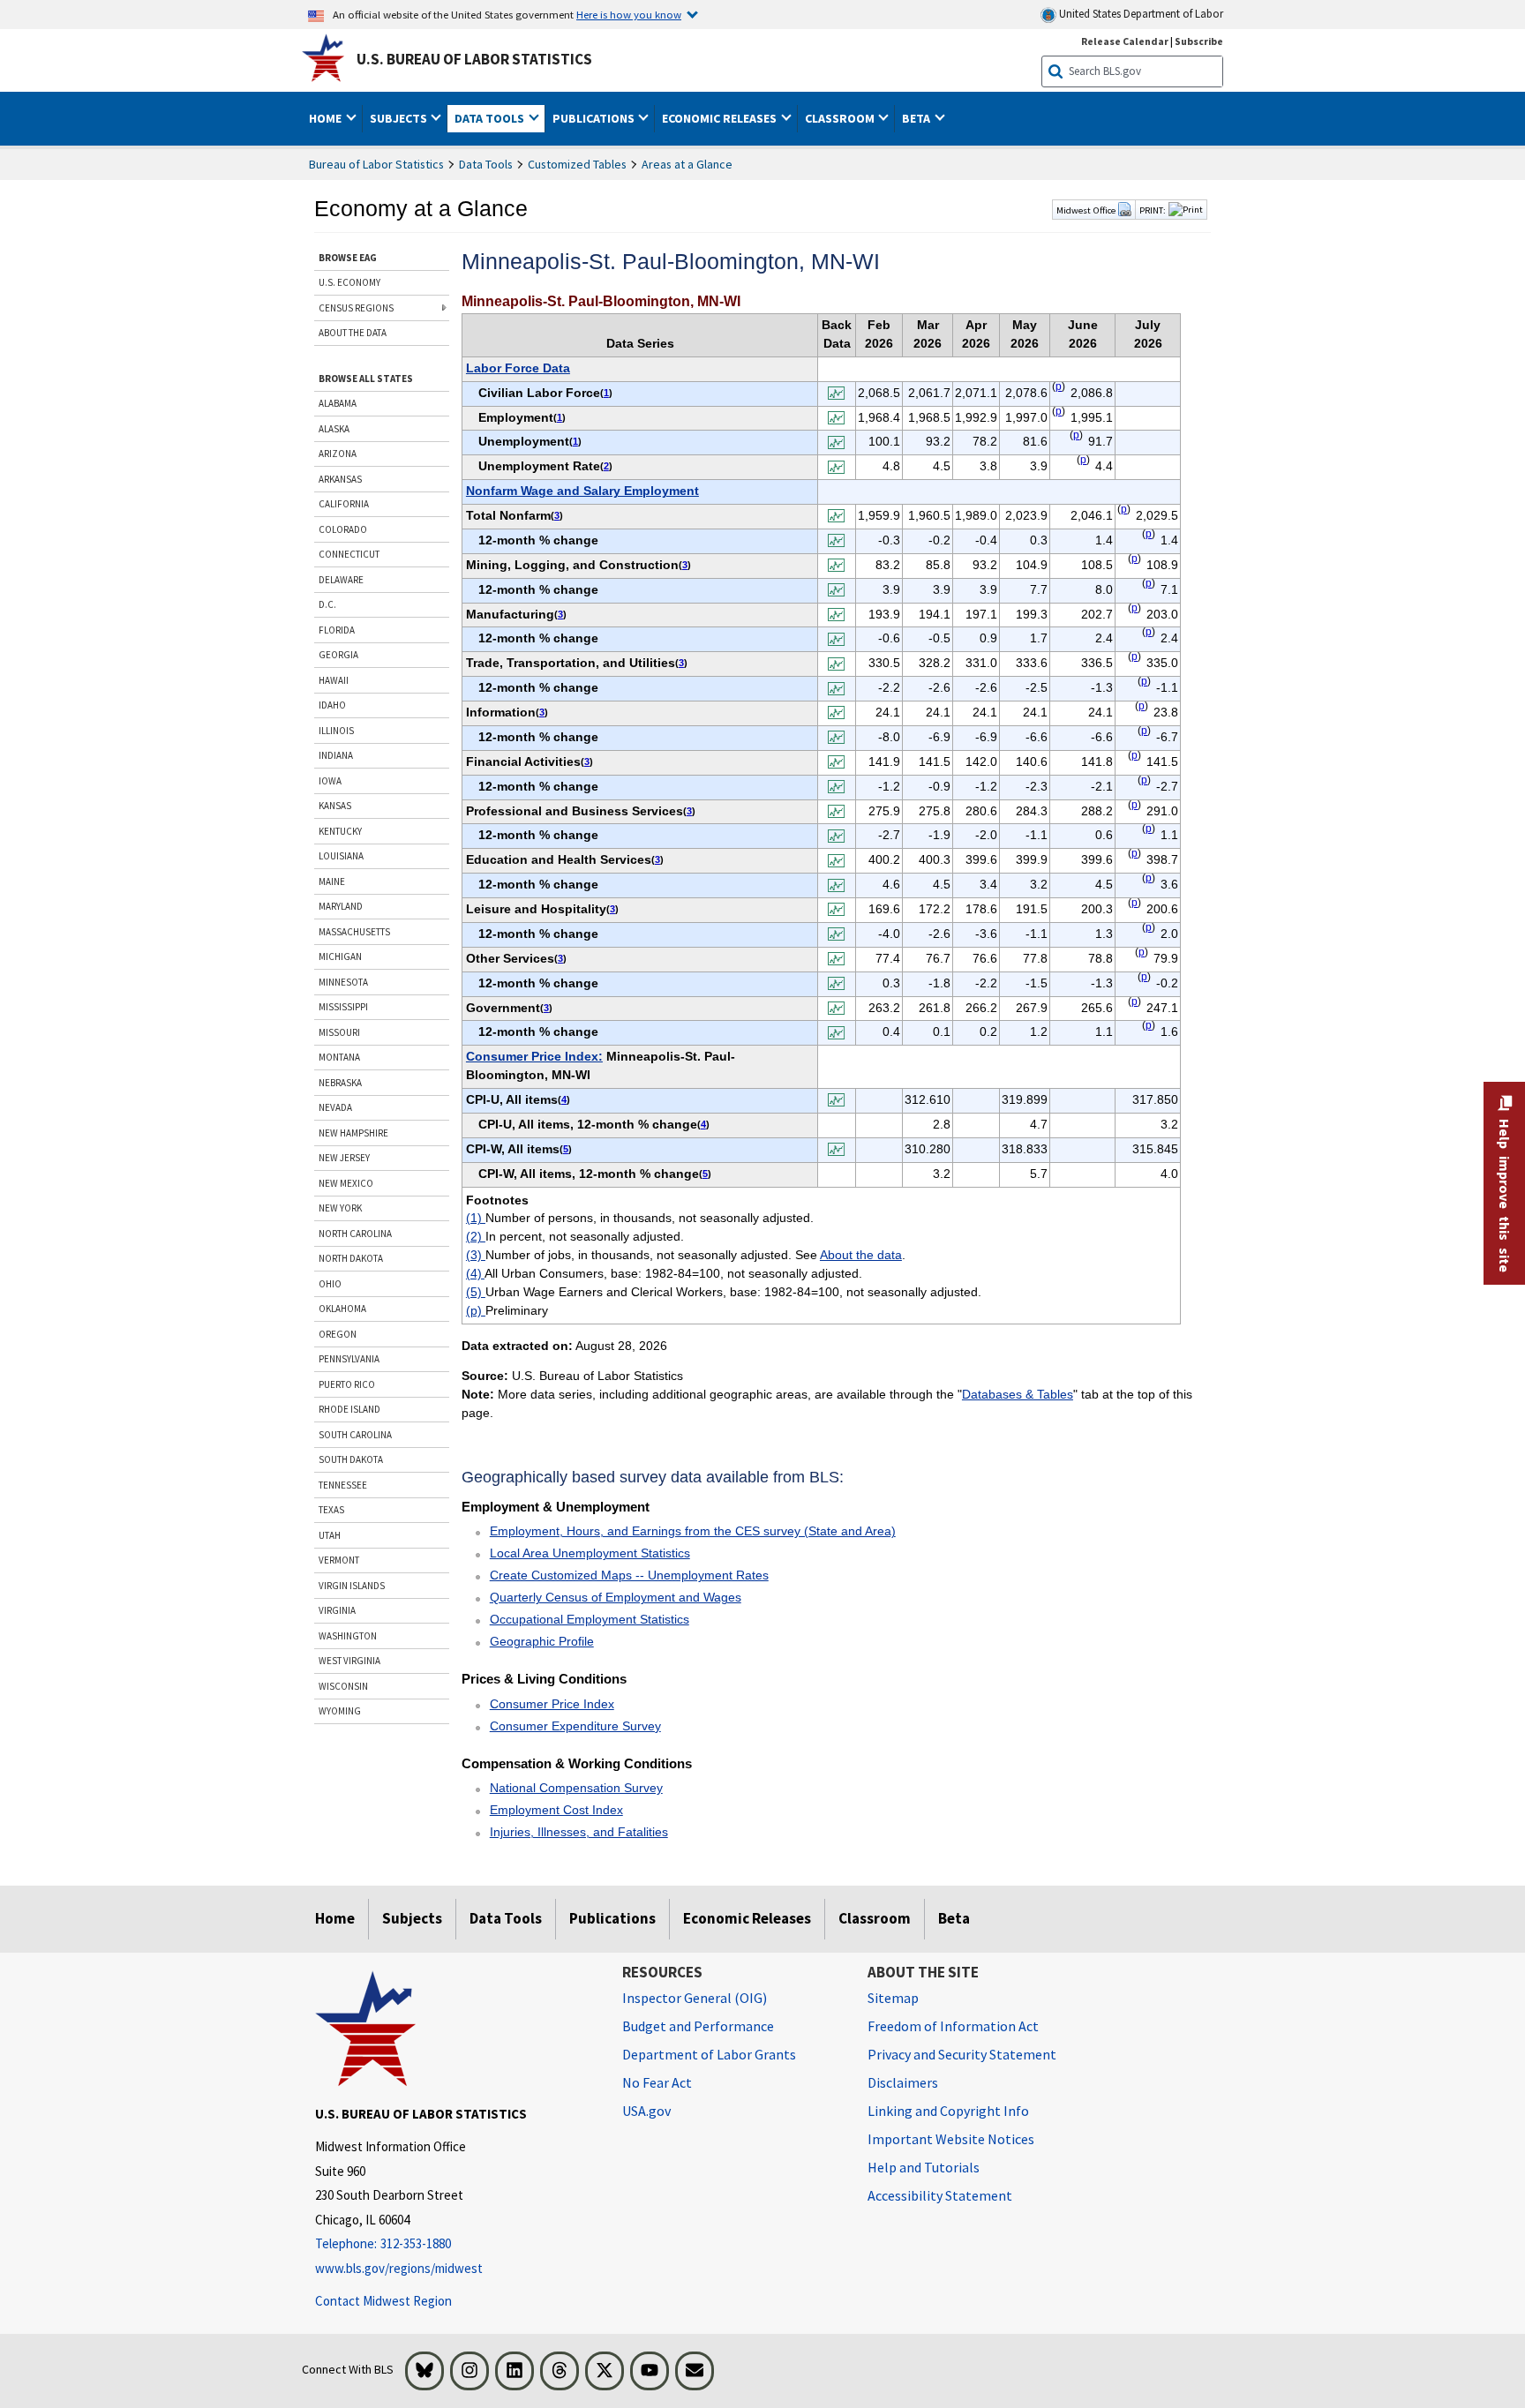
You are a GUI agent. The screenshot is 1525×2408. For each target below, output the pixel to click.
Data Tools (486, 164)
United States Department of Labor (1140, 14)
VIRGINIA (337, 1610)
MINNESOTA (343, 982)
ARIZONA (338, 454)
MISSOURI (339, 1032)
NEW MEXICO (346, 1183)
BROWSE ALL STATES (366, 379)
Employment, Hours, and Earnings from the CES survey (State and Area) (693, 1531)
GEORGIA (338, 655)
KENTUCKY (340, 831)
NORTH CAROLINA (355, 1234)
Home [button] (327, 118)
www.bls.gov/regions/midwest (399, 2268)
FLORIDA (337, 630)
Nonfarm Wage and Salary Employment (582, 491)
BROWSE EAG (348, 258)
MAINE (332, 881)
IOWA (330, 781)
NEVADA (335, 1107)
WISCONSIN (343, 1686)
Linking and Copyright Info (948, 2111)
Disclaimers (903, 2082)
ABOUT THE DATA (353, 333)
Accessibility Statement (940, 2195)
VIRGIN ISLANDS (352, 1586)
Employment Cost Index (556, 1810)
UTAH (330, 1535)
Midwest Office (1087, 210)
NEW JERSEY (344, 1158)
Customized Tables (577, 164)
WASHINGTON (348, 1636)
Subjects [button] (400, 118)
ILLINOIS (336, 731)
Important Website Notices (951, 2139)
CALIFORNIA (344, 504)
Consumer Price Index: (534, 1056)
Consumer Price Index (552, 1704)
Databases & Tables (1018, 1394)
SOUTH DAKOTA (351, 1459)
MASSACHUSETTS (354, 932)
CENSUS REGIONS (356, 308)
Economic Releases (747, 1918)
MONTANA (339, 1057)
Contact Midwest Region (383, 2301)
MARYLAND (341, 906)
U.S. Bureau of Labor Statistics (474, 59)
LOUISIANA (341, 856)
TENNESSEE (343, 1485)
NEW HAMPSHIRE (353, 1133)
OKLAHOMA (342, 1309)
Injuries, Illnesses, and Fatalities (579, 1832)
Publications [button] (595, 118)
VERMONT (339, 1560)
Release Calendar (1125, 41)
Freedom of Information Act (953, 2026)
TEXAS (331, 1510)
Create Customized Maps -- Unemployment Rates (629, 1575)
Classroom (875, 1918)
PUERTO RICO (347, 1384)
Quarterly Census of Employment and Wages (616, 1597)
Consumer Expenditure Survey (575, 1726)
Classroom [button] (841, 118)
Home (335, 1918)
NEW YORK (340, 1208)
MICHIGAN (340, 956)
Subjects (412, 1918)
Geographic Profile (542, 1641)
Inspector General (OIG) (695, 1998)
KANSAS (335, 806)
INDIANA (336, 755)
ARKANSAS (340, 479)
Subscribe (1199, 41)
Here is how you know (629, 14)
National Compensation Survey (576, 1788)
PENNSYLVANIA (349, 1359)
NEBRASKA (340, 1083)
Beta (954, 1918)
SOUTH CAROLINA (355, 1435)
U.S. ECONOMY (349, 282)
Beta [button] (917, 118)
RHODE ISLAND (349, 1409)
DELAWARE (341, 580)
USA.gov (646, 2111)
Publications (612, 1918)
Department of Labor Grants (709, 2054)
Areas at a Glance (687, 164)
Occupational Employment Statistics (590, 1619)
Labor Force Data (518, 368)
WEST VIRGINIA (349, 1661)
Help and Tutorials (924, 2167)
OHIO (330, 1284)
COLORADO (343, 529)
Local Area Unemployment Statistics (590, 1553)
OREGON (338, 1334)
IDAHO (332, 705)
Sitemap (893, 1998)
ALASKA (334, 429)
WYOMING (340, 1711)
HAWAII (334, 680)
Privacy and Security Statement (962, 2054)
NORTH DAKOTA (351, 1258)
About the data (861, 1255)
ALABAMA (338, 403)
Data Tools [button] (491, 118)
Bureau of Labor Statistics (376, 164)
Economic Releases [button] (721, 118)
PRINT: (1153, 210)
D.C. (327, 604)
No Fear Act (657, 2082)
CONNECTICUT (349, 554)
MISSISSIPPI (343, 1007)
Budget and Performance (698, 2026)
